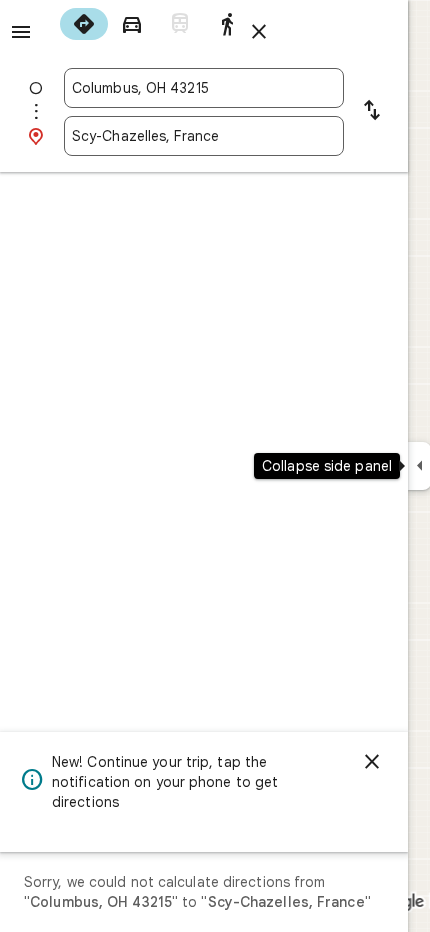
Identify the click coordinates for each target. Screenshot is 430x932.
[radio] (84, 24)
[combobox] (204, 88)
